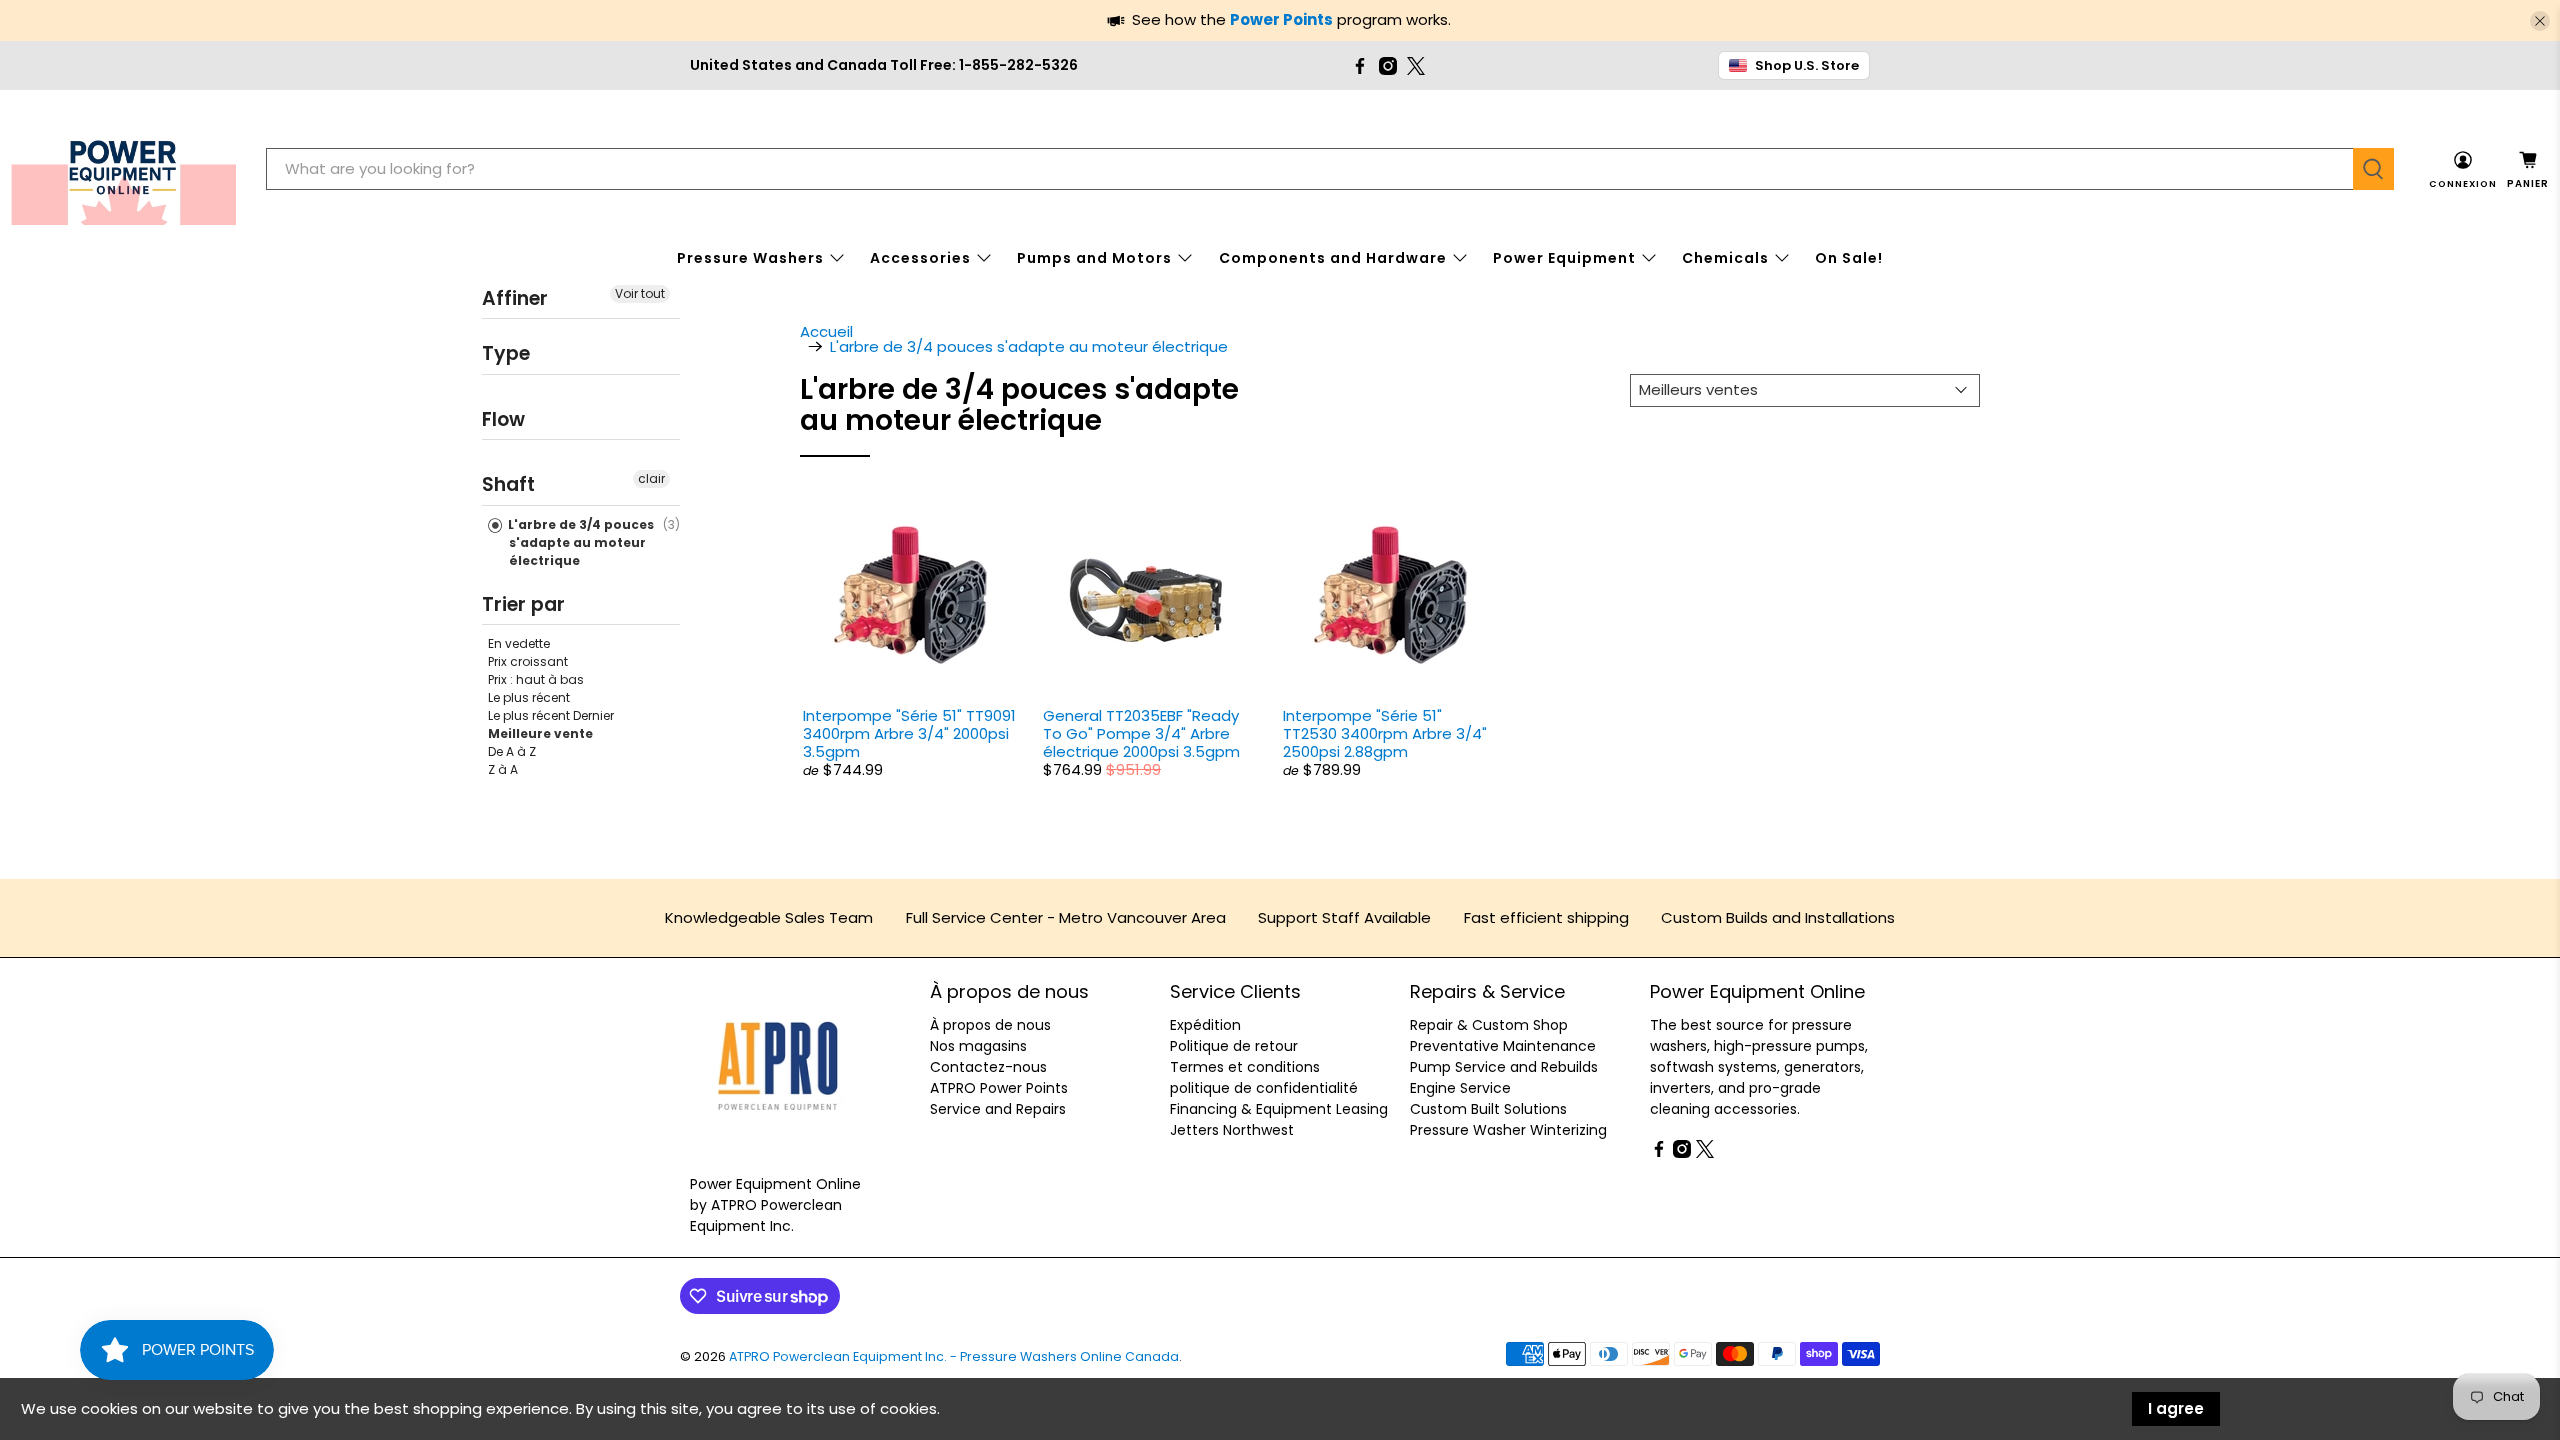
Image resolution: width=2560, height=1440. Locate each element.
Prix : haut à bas (536, 679)
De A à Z (512, 751)
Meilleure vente (540, 733)
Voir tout (640, 293)
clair (651, 478)
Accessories (920, 258)
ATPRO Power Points (999, 1088)
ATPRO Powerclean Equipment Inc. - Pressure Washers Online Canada (954, 1356)
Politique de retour (1234, 1046)
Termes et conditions (1245, 1067)
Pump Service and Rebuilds (1504, 1067)
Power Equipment (1564, 258)
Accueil (826, 331)
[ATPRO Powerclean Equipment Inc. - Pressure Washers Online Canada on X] (1416, 66)
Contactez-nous (988, 1067)
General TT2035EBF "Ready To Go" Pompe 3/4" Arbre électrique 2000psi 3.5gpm (1141, 733)
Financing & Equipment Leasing (1279, 1109)
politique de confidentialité (1264, 1088)
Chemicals (1725, 258)
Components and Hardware (1333, 258)
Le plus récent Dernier (551, 715)
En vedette (519, 643)
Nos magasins (978, 1046)
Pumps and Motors (1094, 258)
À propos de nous (990, 1025)
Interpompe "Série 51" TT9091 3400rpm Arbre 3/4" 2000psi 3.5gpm (909, 733)
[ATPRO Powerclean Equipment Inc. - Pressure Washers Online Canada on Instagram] (1388, 66)
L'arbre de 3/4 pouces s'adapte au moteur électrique (579, 542)
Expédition (1205, 1025)
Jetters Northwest (1232, 1130)
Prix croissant (528, 661)
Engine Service (1460, 1088)
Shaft (508, 484)
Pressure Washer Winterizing (1508, 1130)
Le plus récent (529, 697)
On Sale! (1849, 258)
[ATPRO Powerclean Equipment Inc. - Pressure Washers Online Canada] (123, 169)
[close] (2540, 21)
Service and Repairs (998, 1109)
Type (506, 353)
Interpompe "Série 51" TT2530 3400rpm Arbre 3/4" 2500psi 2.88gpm (1385, 733)
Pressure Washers (750, 258)
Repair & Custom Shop (1489, 1025)
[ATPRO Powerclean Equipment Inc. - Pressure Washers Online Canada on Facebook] (1360, 66)
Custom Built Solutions (1488, 1109)
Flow (503, 419)
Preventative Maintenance (1503, 1046)
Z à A (503, 769)
